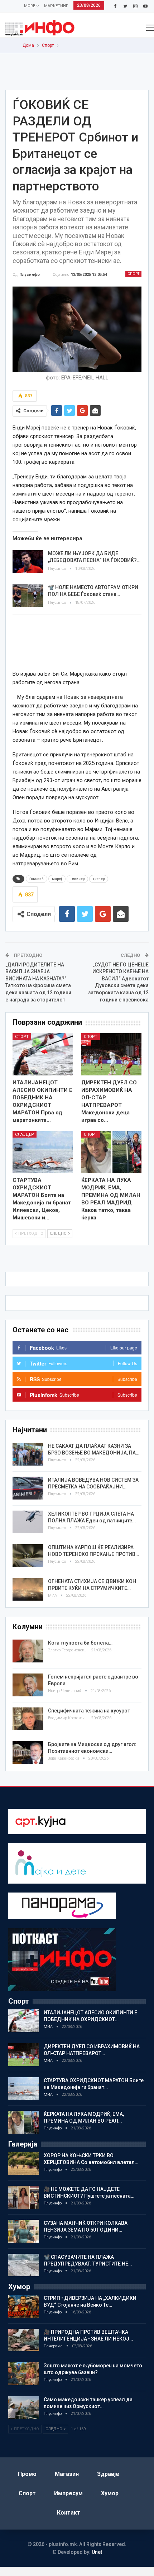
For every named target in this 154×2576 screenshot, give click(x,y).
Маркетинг (56, 6)
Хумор (110, 2493)
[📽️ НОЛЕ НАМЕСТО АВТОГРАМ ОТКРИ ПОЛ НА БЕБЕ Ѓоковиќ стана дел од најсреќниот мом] (28, 596)
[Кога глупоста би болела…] (28, 1651)
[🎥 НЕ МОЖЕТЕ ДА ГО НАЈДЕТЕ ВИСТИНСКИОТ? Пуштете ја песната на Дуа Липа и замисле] (24, 2197)
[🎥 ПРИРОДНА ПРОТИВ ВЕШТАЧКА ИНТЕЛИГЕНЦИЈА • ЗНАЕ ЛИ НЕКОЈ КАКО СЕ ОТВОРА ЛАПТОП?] (24, 2340)
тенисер (77, 879)
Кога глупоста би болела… (80, 1643)
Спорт (133, 274)
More (30, 6)
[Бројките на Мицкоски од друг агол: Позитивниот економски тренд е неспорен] (28, 1752)
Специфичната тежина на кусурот (89, 1711)
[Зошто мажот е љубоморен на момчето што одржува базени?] (24, 2374)
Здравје (108, 2474)
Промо (27, 2474)
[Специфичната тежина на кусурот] (28, 1719)
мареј (57, 879)
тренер (99, 879)
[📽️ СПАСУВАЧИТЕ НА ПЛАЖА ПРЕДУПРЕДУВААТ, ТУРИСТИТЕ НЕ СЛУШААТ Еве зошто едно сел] (24, 2265)
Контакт (69, 2513)
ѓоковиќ (37, 879)
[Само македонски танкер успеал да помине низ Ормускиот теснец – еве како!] (24, 2408)
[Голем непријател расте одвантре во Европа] (28, 1685)
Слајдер (25, 1135)
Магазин (67, 2474)
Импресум (68, 2493)
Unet (97, 2552)
